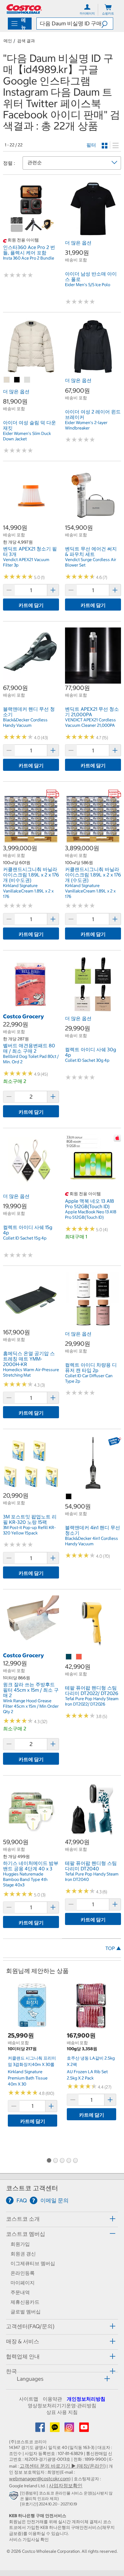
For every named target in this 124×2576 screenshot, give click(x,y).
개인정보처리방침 (86, 2399)
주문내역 (20, 2292)
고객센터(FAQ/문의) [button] (30, 2326)
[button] (107, 24)
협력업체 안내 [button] (23, 2356)
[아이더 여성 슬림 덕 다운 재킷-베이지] (7, 380)
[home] (24, 9)
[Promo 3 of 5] (62, 2161)
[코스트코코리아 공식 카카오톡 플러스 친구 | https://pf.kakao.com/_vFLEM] (55, 2429)
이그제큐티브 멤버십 (33, 2263)
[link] (31, 234)
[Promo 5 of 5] (75, 2161)
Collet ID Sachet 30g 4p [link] (87, 1060)
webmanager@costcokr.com (39, 2479)
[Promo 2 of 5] (55, 2161)
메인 (8, 41)
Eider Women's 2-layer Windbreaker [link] (86, 425)
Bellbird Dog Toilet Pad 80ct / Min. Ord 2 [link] (31, 1059)
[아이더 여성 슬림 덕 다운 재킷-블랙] (17, 380)
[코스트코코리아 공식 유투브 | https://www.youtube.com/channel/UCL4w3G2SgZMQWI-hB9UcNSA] (84, 2429)
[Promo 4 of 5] (69, 2161)
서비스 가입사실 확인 (29, 2539)
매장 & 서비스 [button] (23, 2341)
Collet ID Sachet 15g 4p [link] (25, 1238)
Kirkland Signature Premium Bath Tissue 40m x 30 (28, 2078)
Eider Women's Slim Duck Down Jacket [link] (27, 436)
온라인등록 (23, 2273)
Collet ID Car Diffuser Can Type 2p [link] (89, 1378)
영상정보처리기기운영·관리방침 (62, 2405)
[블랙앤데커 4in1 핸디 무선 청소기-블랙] (69, 1497)
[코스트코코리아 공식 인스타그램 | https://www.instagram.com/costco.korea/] (70, 2429)
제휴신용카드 (25, 2302)
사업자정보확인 (66, 2485)
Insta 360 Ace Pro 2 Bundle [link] (29, 258)
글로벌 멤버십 (26, 2312)
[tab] (62, 2218)
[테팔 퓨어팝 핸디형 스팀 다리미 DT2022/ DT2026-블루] (69, 1657)
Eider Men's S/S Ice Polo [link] (88, 285)
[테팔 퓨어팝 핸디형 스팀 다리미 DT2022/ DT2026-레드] (79, 1657)
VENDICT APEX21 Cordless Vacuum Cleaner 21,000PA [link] (90, 723)
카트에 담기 (31, 605)
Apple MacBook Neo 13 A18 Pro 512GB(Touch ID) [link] (91, 1215)
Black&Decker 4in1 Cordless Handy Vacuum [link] (91, 1541)
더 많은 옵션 (78, 243)
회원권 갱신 (23, 2254)
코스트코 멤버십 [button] (26, 2234)
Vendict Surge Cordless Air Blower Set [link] (91, 562)
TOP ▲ (113, 1948)
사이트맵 (29, 2399)
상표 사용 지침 (62, 2412)
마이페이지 (23, 2283)
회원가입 (20, 2244)
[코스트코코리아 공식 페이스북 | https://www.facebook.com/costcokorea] (41, 2429)
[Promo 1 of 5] (49, 2161)
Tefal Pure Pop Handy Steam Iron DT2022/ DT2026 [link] (92, 1701)
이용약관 (52, 2399)
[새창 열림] (15, 2497)
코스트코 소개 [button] (23, 2219)
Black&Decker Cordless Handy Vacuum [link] (25, 723)
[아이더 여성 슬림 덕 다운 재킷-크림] (27, 380)
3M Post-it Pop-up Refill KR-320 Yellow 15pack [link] (29, 1530)
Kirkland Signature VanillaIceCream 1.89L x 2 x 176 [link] (28, 891)
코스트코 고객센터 (32, 2188)
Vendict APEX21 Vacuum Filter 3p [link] (26, 562)
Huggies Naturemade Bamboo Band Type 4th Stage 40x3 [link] (25, 1879)
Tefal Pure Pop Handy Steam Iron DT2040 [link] (92, 1877)
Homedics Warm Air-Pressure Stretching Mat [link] (31, 1372)
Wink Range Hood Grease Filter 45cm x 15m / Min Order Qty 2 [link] (31, 1706)
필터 (91, 145)
